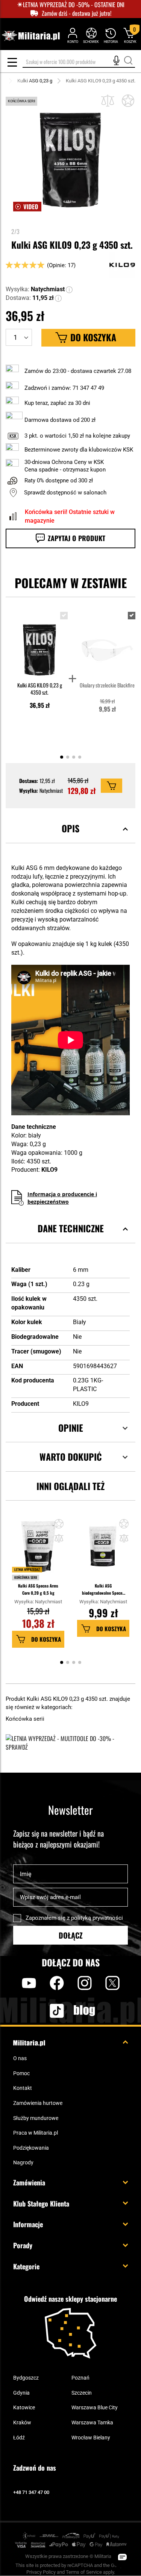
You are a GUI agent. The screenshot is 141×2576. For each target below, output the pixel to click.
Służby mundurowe (36, 2118)
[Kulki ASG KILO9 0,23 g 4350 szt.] (40, 643)
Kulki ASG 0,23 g (35, 81)
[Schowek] (91, 35)
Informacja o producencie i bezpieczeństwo (62, 1198)
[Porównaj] (108, 101)
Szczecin (82, 2393)
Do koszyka (46, 1639)
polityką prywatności (97, 1918)
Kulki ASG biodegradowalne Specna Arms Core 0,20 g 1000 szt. (103, 1590)
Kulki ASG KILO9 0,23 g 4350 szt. (40, 689)
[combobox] (79, 62)
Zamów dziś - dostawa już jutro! (77, 13)
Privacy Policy (41, 2572)
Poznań (80, 2378)
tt (45, 2010)
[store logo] (31, 36)
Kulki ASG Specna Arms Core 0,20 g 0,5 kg (38, 1589)
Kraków (22, 2422)
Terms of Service (84, 2572)
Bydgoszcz (26, 2378)
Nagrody (23, 2162)
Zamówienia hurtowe (38, 2103)
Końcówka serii (26, 1577)
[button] (70, 290)
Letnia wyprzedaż (27, 1569)
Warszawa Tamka (92, 2422)
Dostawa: (18, 298)
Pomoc (21, 2073)
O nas (20, 2058)
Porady (23, 2245)
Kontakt (23, 2088)
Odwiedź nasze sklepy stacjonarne (70, 2299)
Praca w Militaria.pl (36, 2133)
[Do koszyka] (111, 786)
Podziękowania (31, 2148)
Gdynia (21, 2393)
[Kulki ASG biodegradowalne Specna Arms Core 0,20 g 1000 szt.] (103, 1550)
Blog (85, 2010)
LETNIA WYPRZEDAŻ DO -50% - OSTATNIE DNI (74, 5)
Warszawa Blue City (95, 2407)
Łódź (19, 2438)
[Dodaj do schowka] (128, 101)
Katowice (24, 2407)
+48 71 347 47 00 (31, 2492)
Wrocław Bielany (91, 2438)
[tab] (70, 838)
